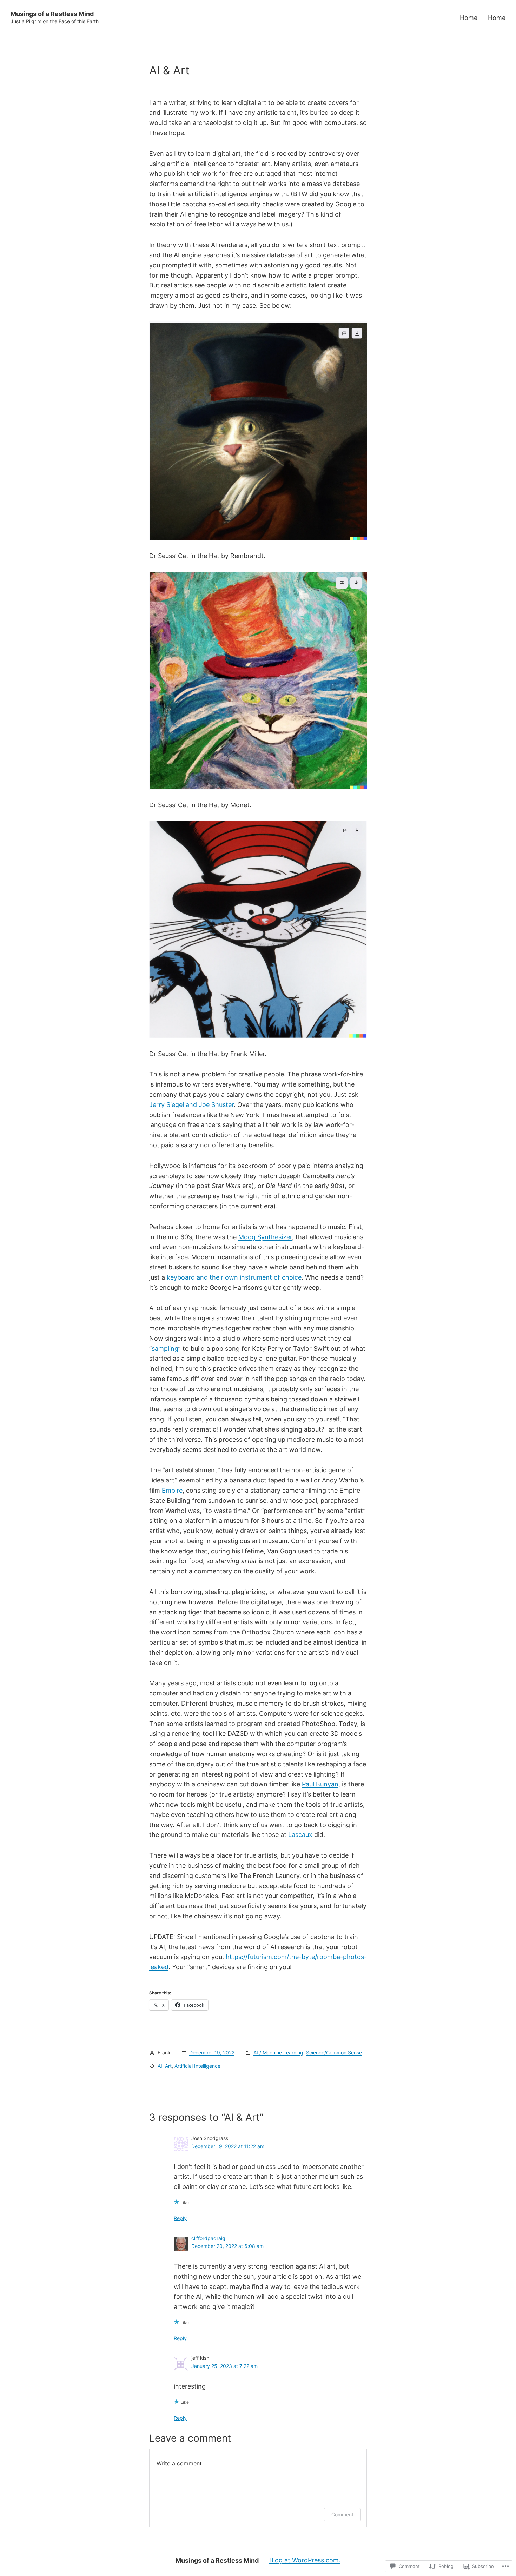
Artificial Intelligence (197, 2066)
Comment (342, 2514)
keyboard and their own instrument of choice (234, 1277)
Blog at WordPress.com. (305, 2560)
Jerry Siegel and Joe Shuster (191, 1105)
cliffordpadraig (208, 2238)
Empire (172, 1490)
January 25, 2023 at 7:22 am (224, 2366)
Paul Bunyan (320, 1784)
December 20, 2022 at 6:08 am (227, 2246)
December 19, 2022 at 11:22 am (228, 2146)
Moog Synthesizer (265, 1237)
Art (168, 2066)
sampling (165, 1349)
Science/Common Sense (334, 2053)
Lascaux (300, 1835)
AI (160, 2066)
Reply (180, 2218)
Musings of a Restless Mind (52, 14)
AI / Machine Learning (278, 2053)
